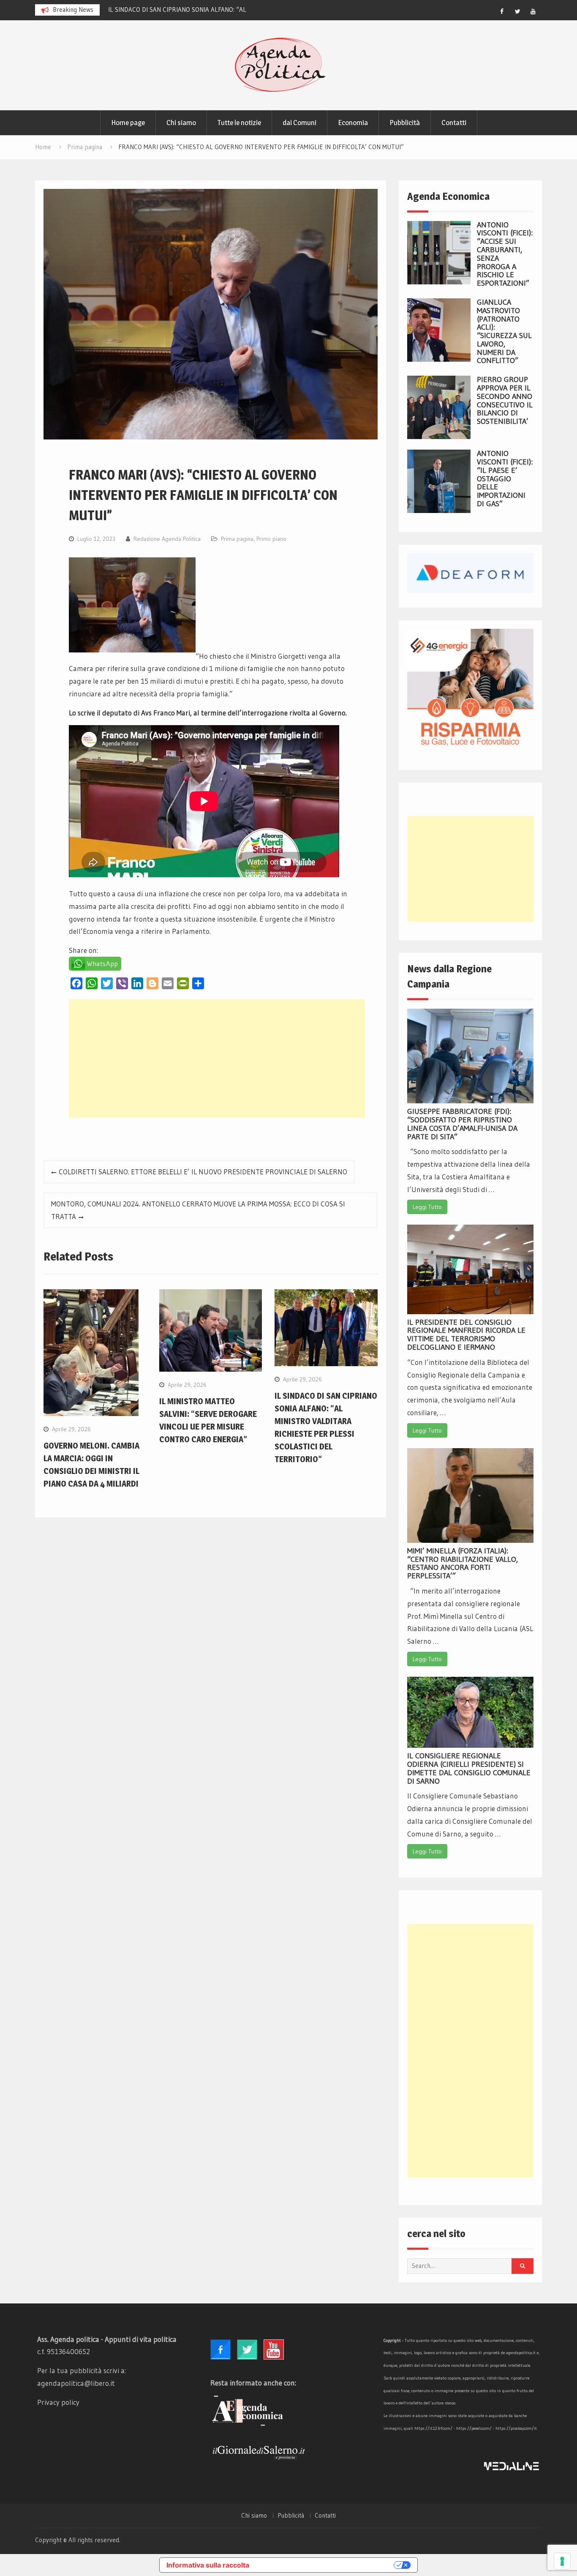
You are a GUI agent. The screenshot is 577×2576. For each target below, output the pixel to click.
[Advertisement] (217, 1059)
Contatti (454, 123)
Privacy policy (58, 2402)
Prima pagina (237, 539)
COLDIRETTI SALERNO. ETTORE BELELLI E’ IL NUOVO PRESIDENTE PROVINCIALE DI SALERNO (203, 1172)
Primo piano (271, 539)
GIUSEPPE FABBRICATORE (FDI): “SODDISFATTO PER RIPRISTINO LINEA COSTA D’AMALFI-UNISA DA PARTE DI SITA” (462, 1124)
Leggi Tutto (427, 1207)
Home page (128, 123)
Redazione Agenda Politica (167, 539)
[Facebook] (502, 11)
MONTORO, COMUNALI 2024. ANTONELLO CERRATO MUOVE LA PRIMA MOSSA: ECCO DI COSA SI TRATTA (198, 1210)
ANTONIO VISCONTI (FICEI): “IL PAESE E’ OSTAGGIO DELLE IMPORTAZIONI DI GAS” (505, 479)
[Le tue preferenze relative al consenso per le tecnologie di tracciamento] (562, 2561)
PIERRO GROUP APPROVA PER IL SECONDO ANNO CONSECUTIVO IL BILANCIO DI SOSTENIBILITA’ (505, 400)
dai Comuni (299, 123)
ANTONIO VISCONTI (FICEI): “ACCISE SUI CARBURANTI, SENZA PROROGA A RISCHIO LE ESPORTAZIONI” (505, 254)
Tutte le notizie (239, 123)
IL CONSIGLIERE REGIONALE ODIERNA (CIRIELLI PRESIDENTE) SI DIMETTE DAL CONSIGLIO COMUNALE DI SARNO (469, 1768)
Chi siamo (181, 123)
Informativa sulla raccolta (208, 2565)
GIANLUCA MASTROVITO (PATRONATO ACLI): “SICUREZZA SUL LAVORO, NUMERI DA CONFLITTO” (504, 332)
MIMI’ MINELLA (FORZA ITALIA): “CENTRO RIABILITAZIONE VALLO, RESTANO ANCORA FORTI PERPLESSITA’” (463, 1563)
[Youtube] (533, 11)
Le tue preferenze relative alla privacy (326, 2565)
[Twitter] (517, 11)
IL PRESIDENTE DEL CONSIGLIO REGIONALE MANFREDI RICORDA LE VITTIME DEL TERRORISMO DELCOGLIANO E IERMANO (466, 1335)
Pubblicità (405, 123)
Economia (353, 123)
